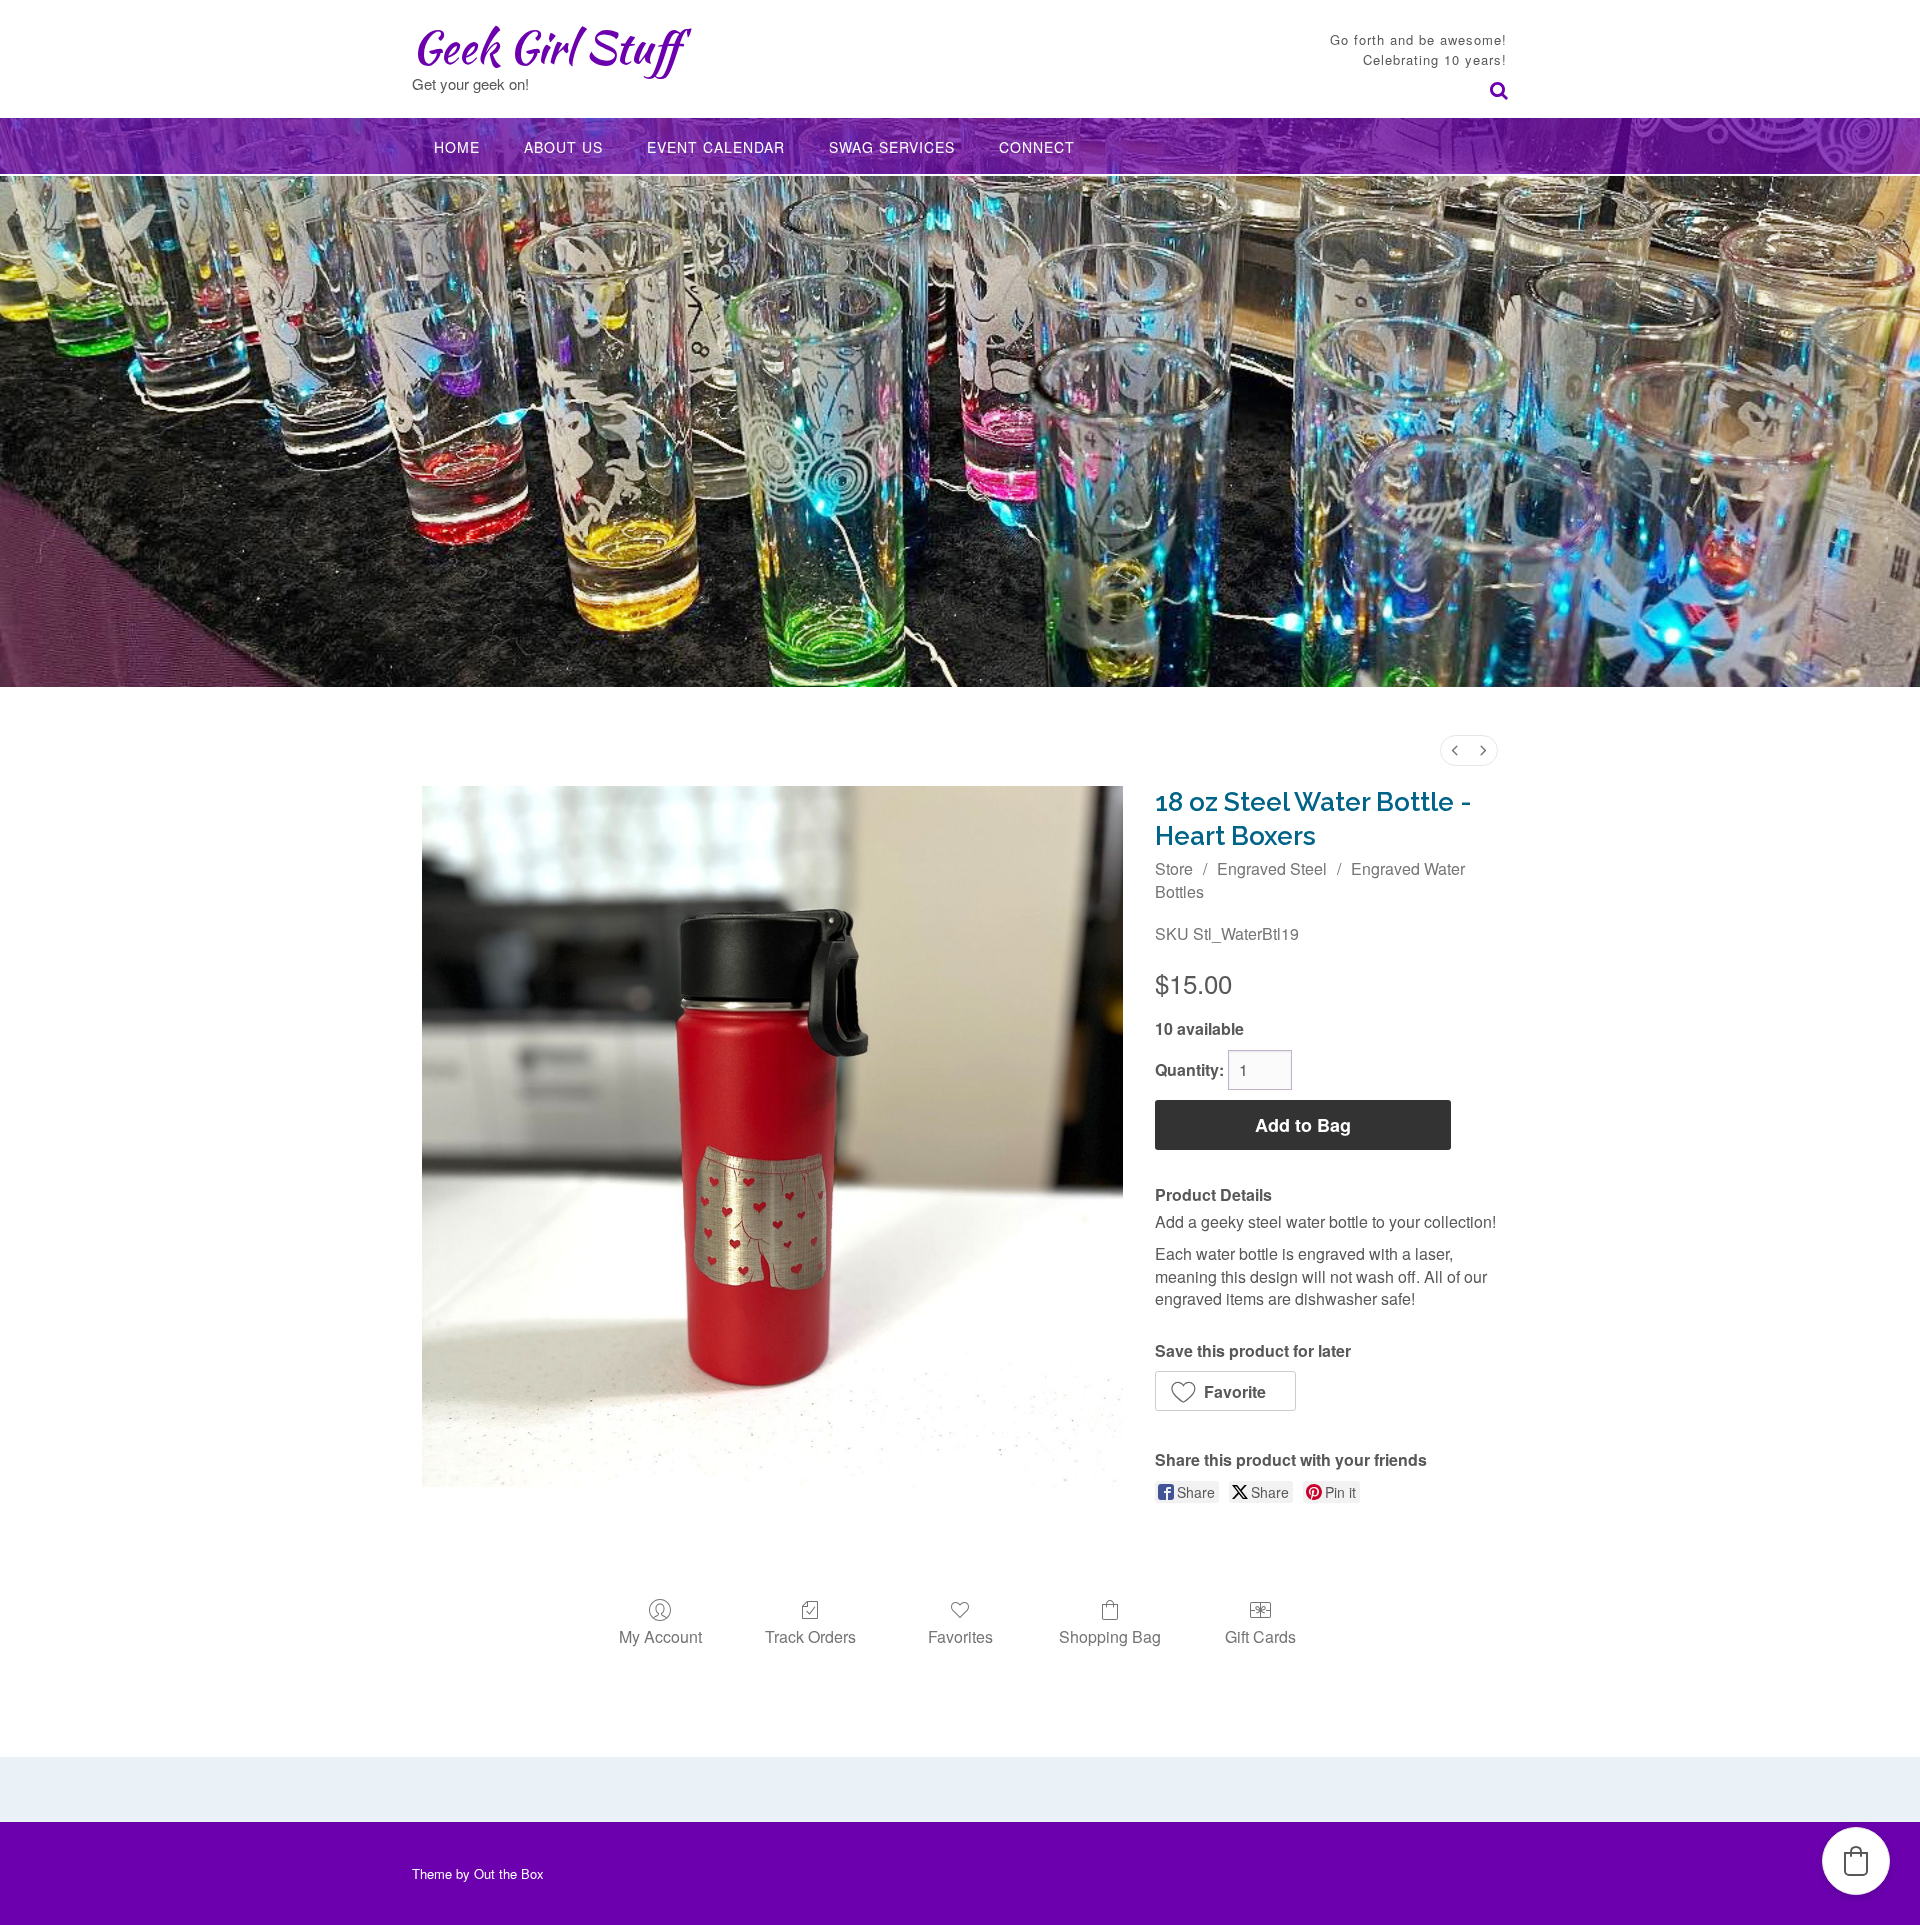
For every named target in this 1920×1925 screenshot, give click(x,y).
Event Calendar (716, 147)
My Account (660, 1635)
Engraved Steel (1272, 868)
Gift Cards (1260, 1635)
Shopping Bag (1110, 1635)
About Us (563, 147)
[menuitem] (1455, 750)
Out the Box (509, 1873)
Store (1174, 868)
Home (457, 147)
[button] (1225, 1391)
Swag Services (892, 147)
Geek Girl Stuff (545, 47)
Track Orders (810, 1635)
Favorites (960, 1635)
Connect (1037, 147)
